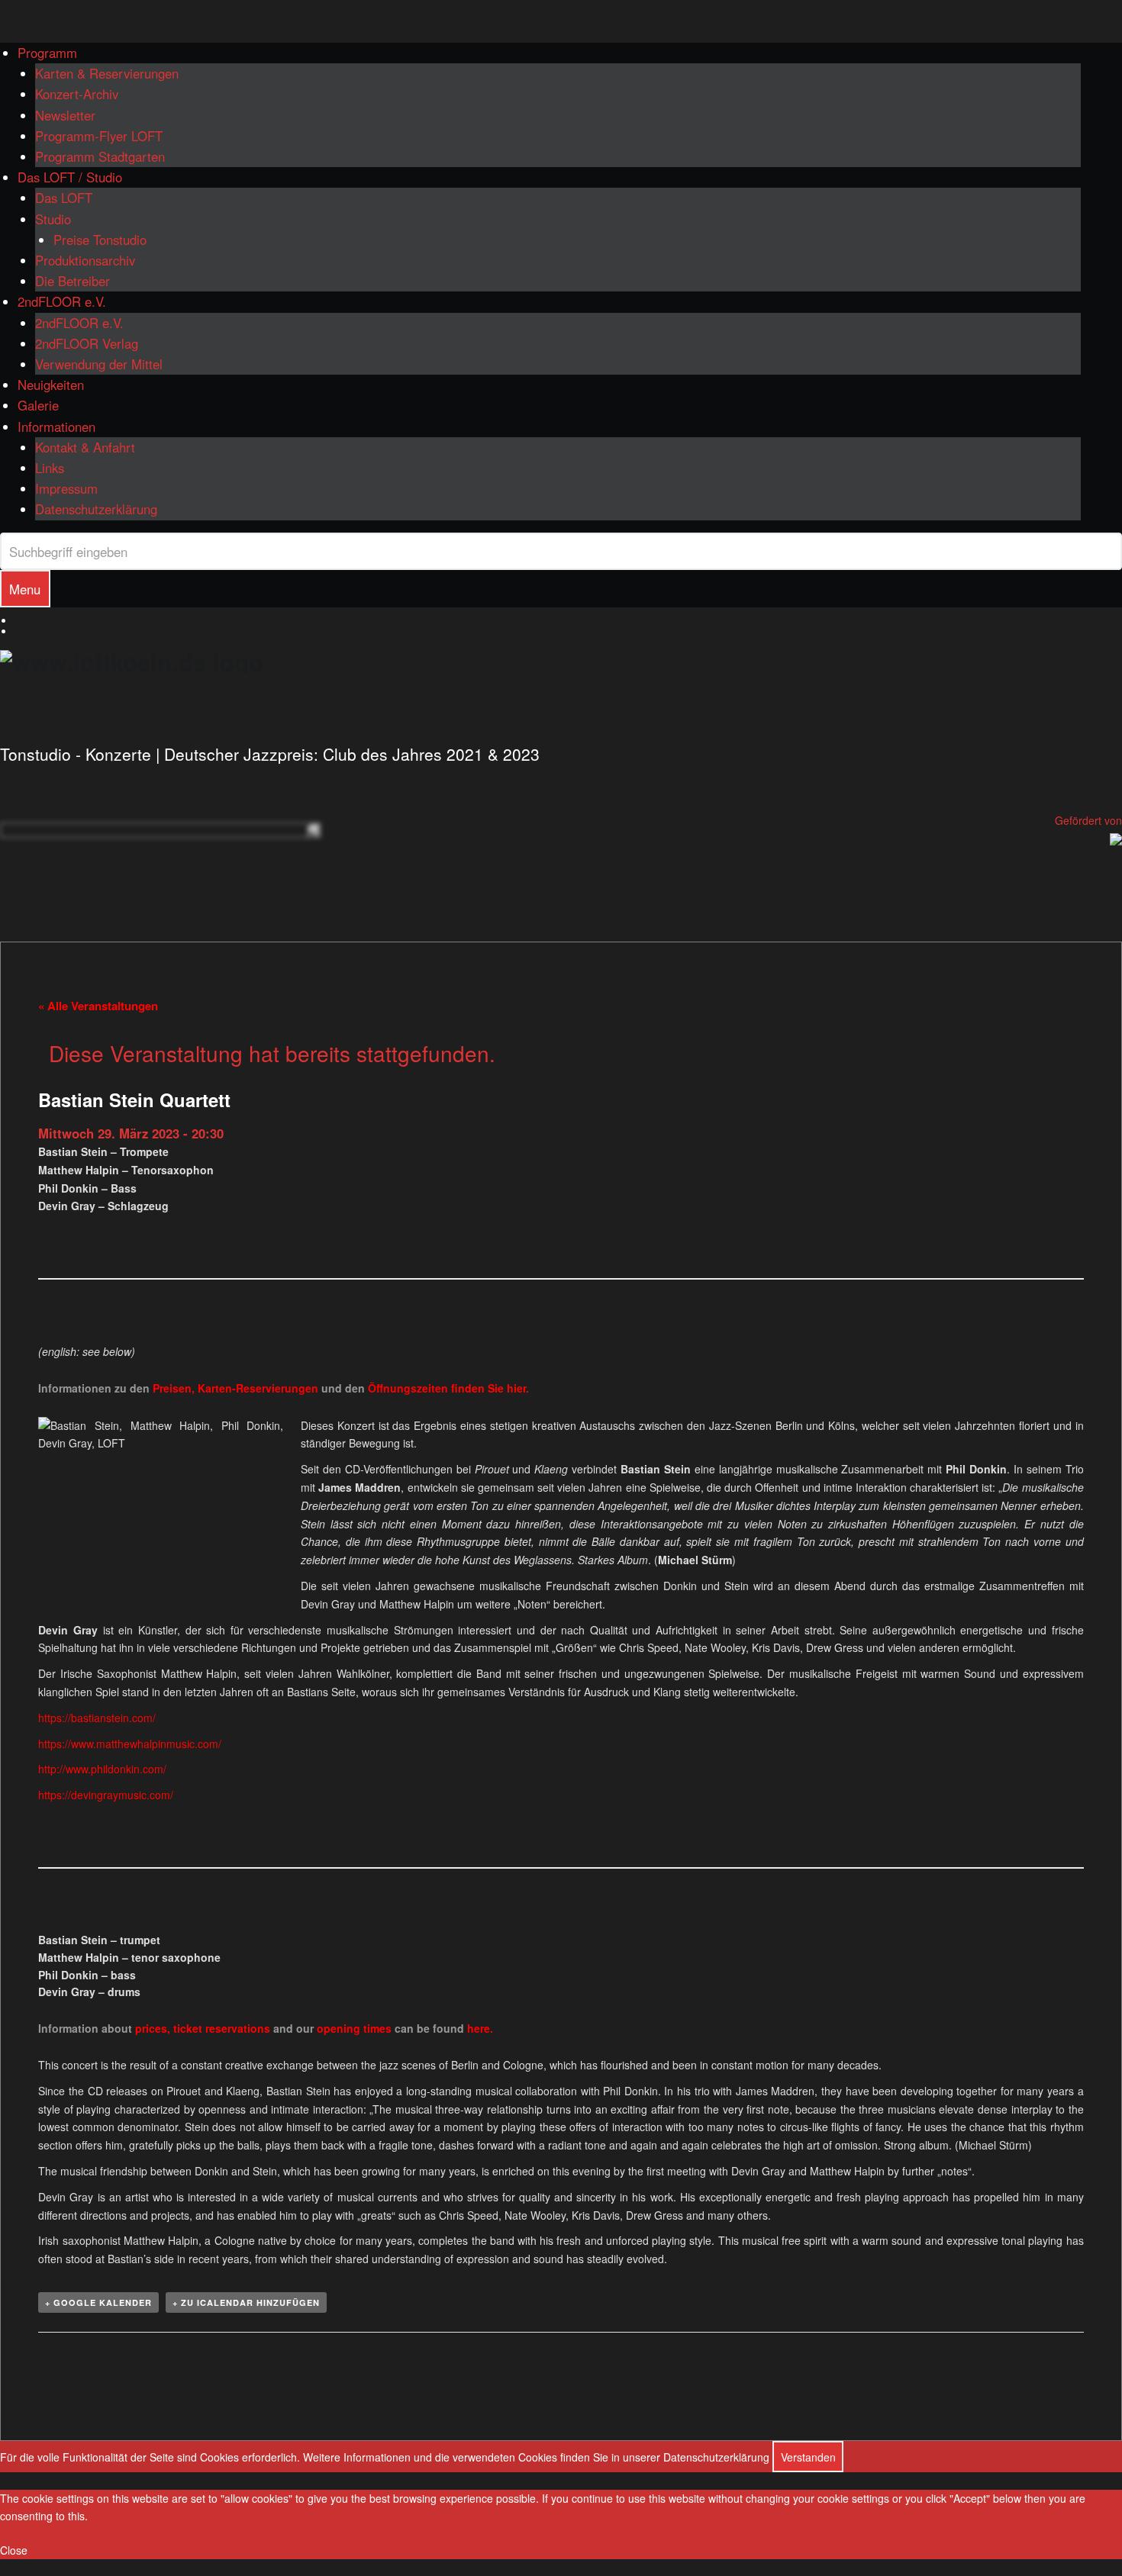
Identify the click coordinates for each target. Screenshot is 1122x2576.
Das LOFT (64, 198)
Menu (25, 589)
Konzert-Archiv (77, 94)
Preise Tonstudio (100, 240)
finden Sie (437, 1388)
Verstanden (808, 2457)
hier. (518, 1388)
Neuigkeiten (51, 385)
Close (14, 2550)
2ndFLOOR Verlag (87, 343)
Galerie (38, 405)
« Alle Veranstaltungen (98, 1006)
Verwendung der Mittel (99, 364)
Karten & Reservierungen (107, 73)
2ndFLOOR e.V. (62, 301)
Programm (47, 53)
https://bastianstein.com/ (97, 1718)
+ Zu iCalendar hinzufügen (246, 2302)
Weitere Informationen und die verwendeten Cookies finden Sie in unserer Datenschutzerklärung (536, 2457)
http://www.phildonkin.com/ (102, 1769)
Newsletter (65, 115)
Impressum (66, 488)
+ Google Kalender (98, 2302)
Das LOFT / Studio (70, 177)
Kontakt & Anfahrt (85, 447)
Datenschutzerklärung (96, 509)
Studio (53, 219)
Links (50, 468)
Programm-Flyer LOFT (99, 136)
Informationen (56, 427)
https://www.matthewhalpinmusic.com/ (130, 1744)
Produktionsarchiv (85, 260)
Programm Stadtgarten (100, 156)
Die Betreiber (73, 281)
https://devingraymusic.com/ (106, 1795)
